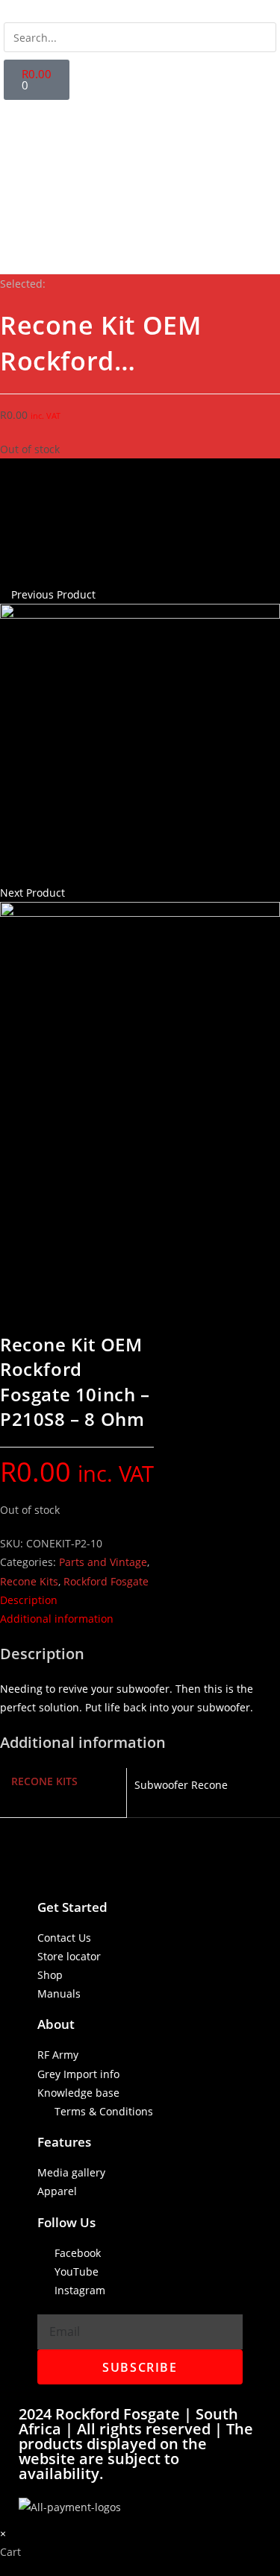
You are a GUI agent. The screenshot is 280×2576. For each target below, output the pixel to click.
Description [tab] (29, 1600)
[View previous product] (4, 594)
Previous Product (53, 594)
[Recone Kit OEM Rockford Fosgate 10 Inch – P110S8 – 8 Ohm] (140, 1040)
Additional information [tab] (57, 1619)
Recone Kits (29, 1581)
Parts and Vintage (103, 1562)
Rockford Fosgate (106, 1581)
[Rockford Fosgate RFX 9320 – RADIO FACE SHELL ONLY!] (140, 742)
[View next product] (72, 893)
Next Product (32, 893)
